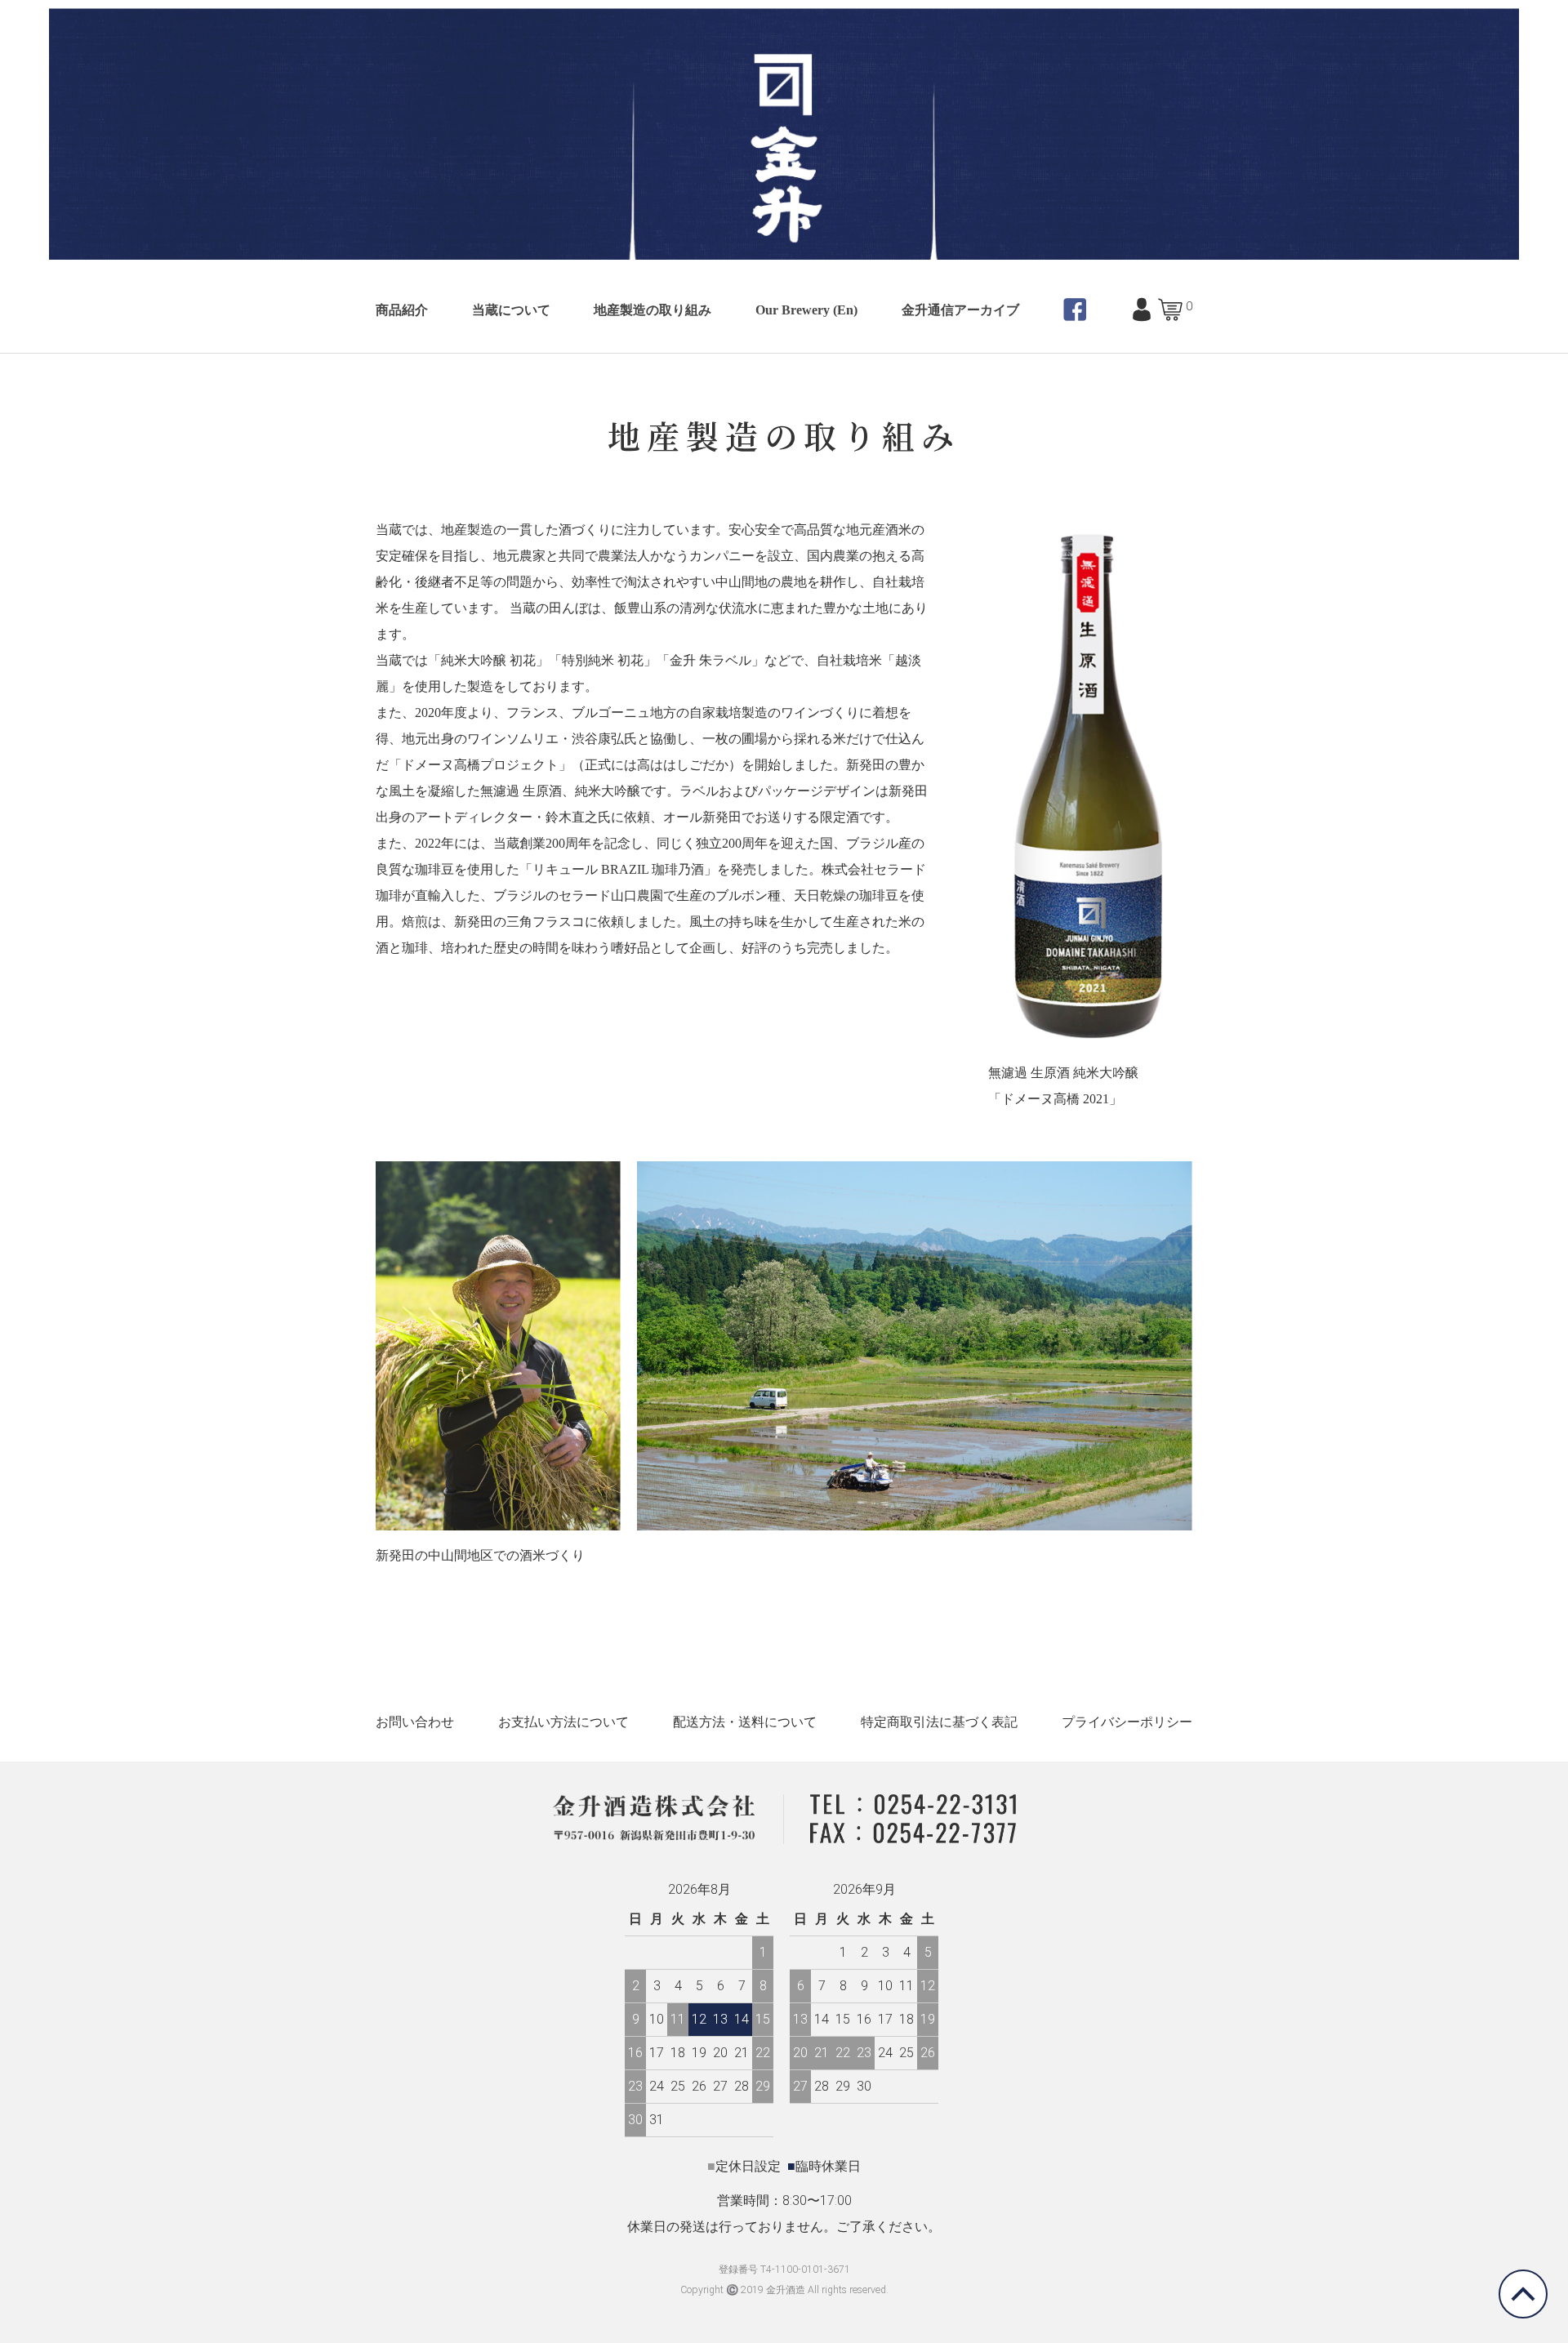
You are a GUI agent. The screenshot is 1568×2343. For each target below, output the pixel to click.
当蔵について (511, 310)
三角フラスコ (546, 922)
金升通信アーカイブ (960, 310)
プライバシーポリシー (1127, 1722)
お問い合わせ (415, 1722)
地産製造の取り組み (653, 310)
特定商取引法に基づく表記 (939, 1722)
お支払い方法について (563, 1722)
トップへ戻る (1523, 2294)
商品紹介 (402, 310)
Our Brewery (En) (806, 310)
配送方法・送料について (745, 1722)
